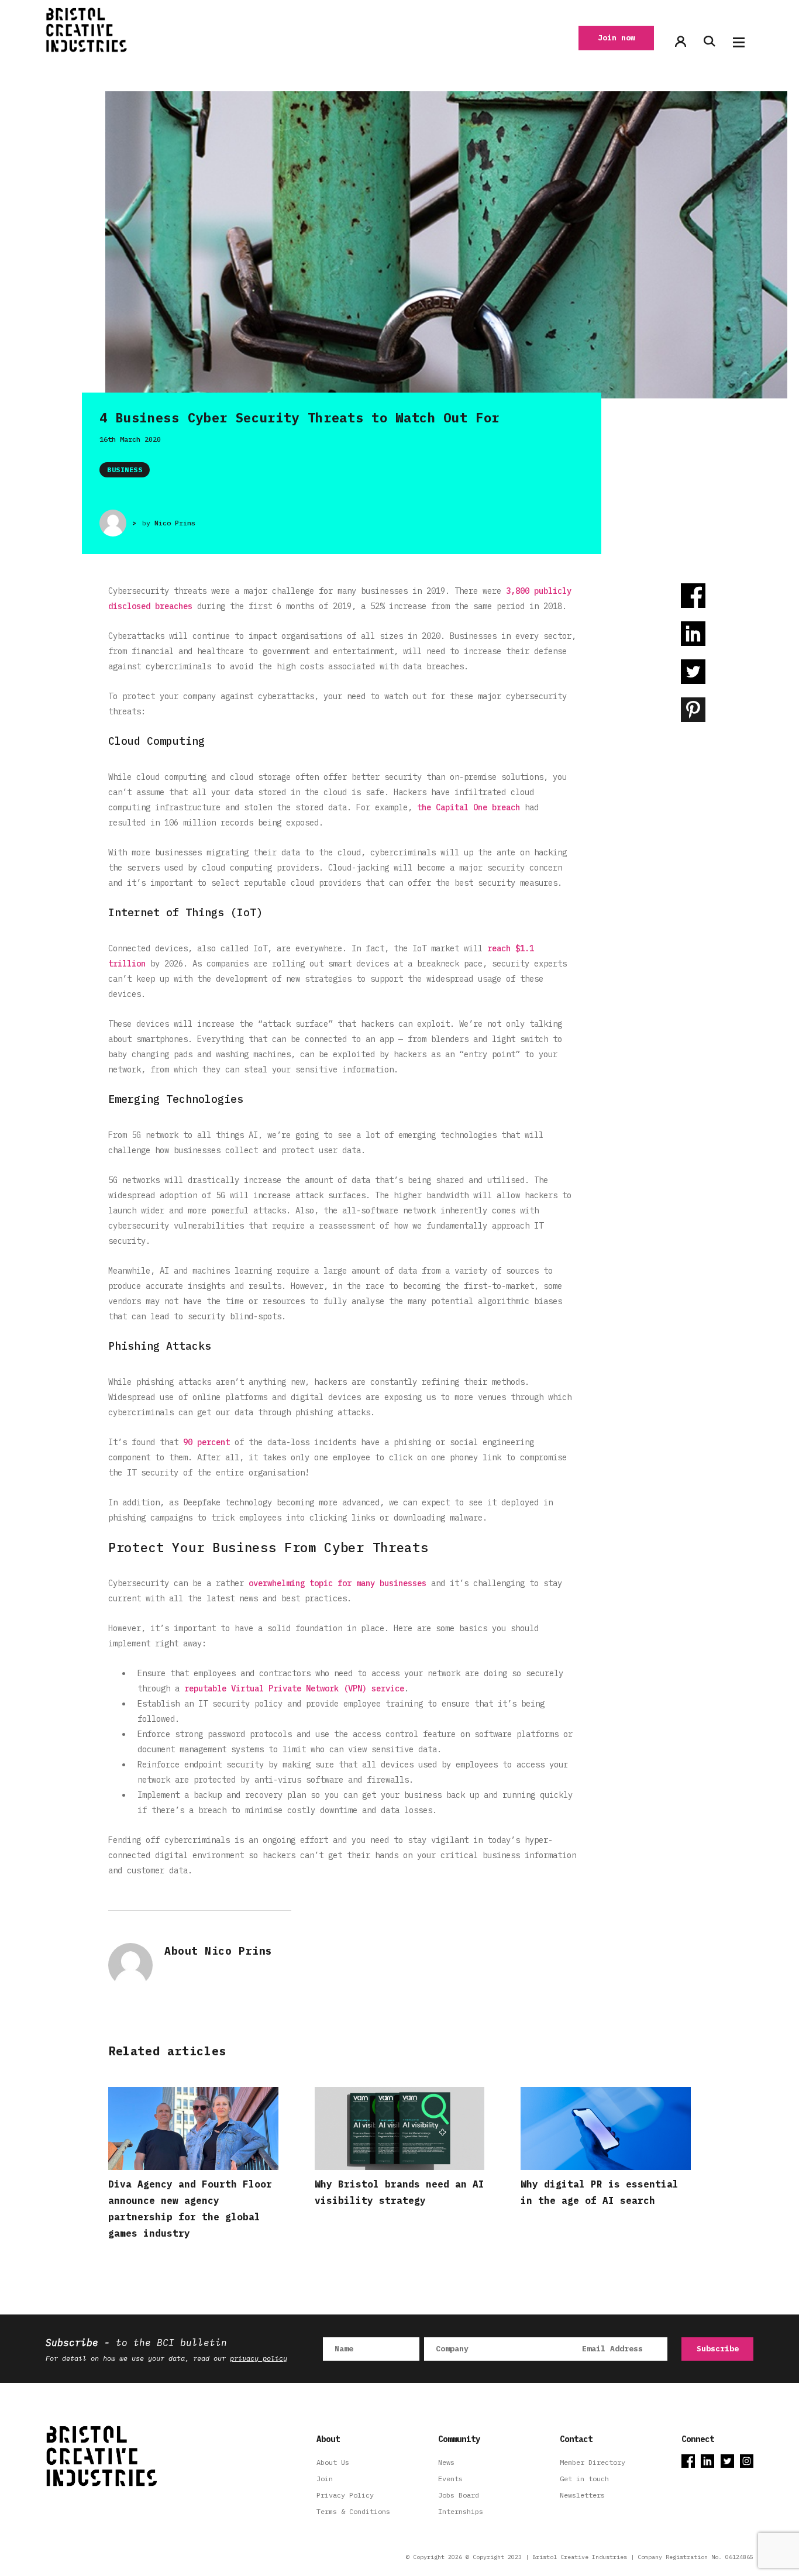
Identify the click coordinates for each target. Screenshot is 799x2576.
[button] (739, 42)
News (446, 2462)
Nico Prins (175, 523)
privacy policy (259, 2358)
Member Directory (593, 2462)
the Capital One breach (469, 807)
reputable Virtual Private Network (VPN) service (294, 1688)
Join (325, 2479)
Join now (617, 38)
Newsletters (582, 2495)
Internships (461, 2511)
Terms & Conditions (353, 2511)
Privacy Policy (345, 2495)
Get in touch (584, 2479)
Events (450, 2479)
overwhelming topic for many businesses (337, 1583)
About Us (333, 2462)
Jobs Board (459, 2495)
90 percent (206, 1442)
